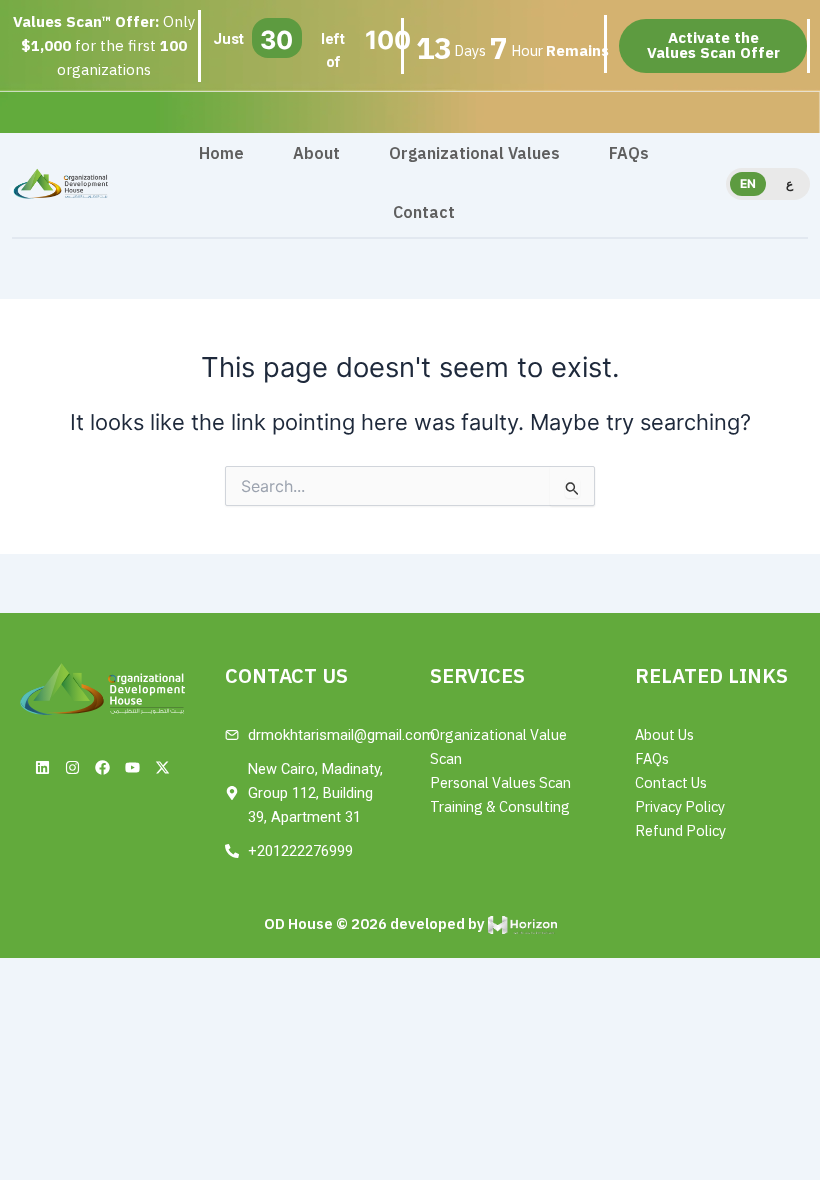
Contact (424, 213)
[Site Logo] (60, 183)
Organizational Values (474, 154)
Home (221, 154)
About (316, 154)
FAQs (629, 154)
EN (748, 183)
